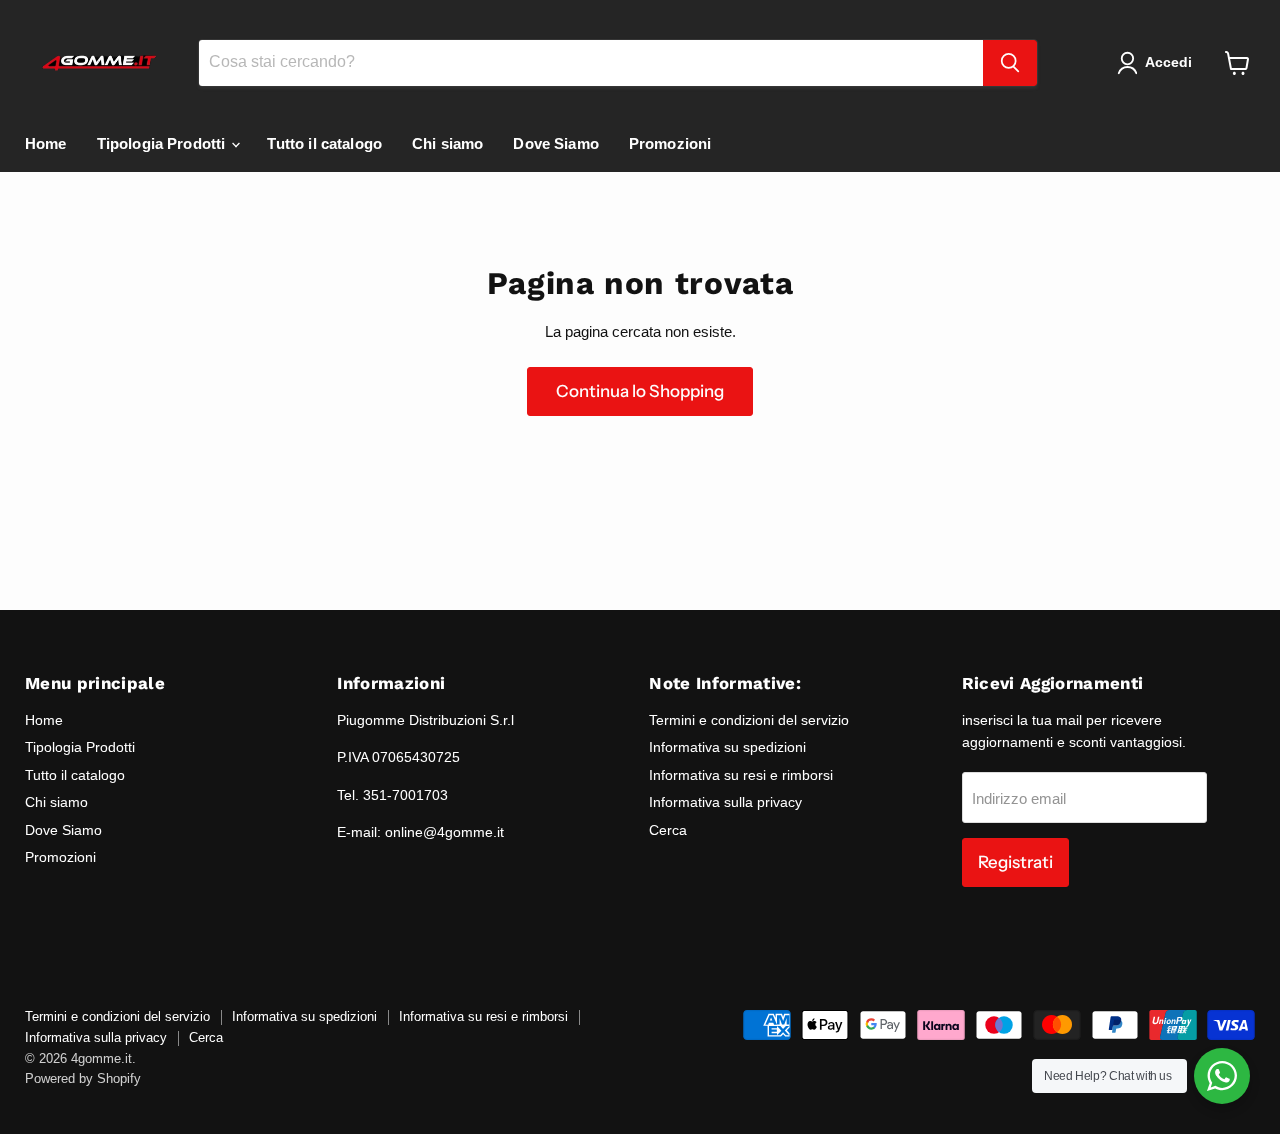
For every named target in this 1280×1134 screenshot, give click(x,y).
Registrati (1015, 862)
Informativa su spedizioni (727, 747)
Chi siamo (447, 143)
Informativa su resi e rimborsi (741, 775)
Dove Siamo (556, 143)
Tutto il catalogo (324, 143)
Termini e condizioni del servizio (749, 720)
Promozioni (670, 143)
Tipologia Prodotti (163, 143)
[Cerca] (1010, 63)
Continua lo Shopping (640, 391)
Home (46, 143)
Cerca (668, 830)
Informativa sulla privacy (725, 802)
